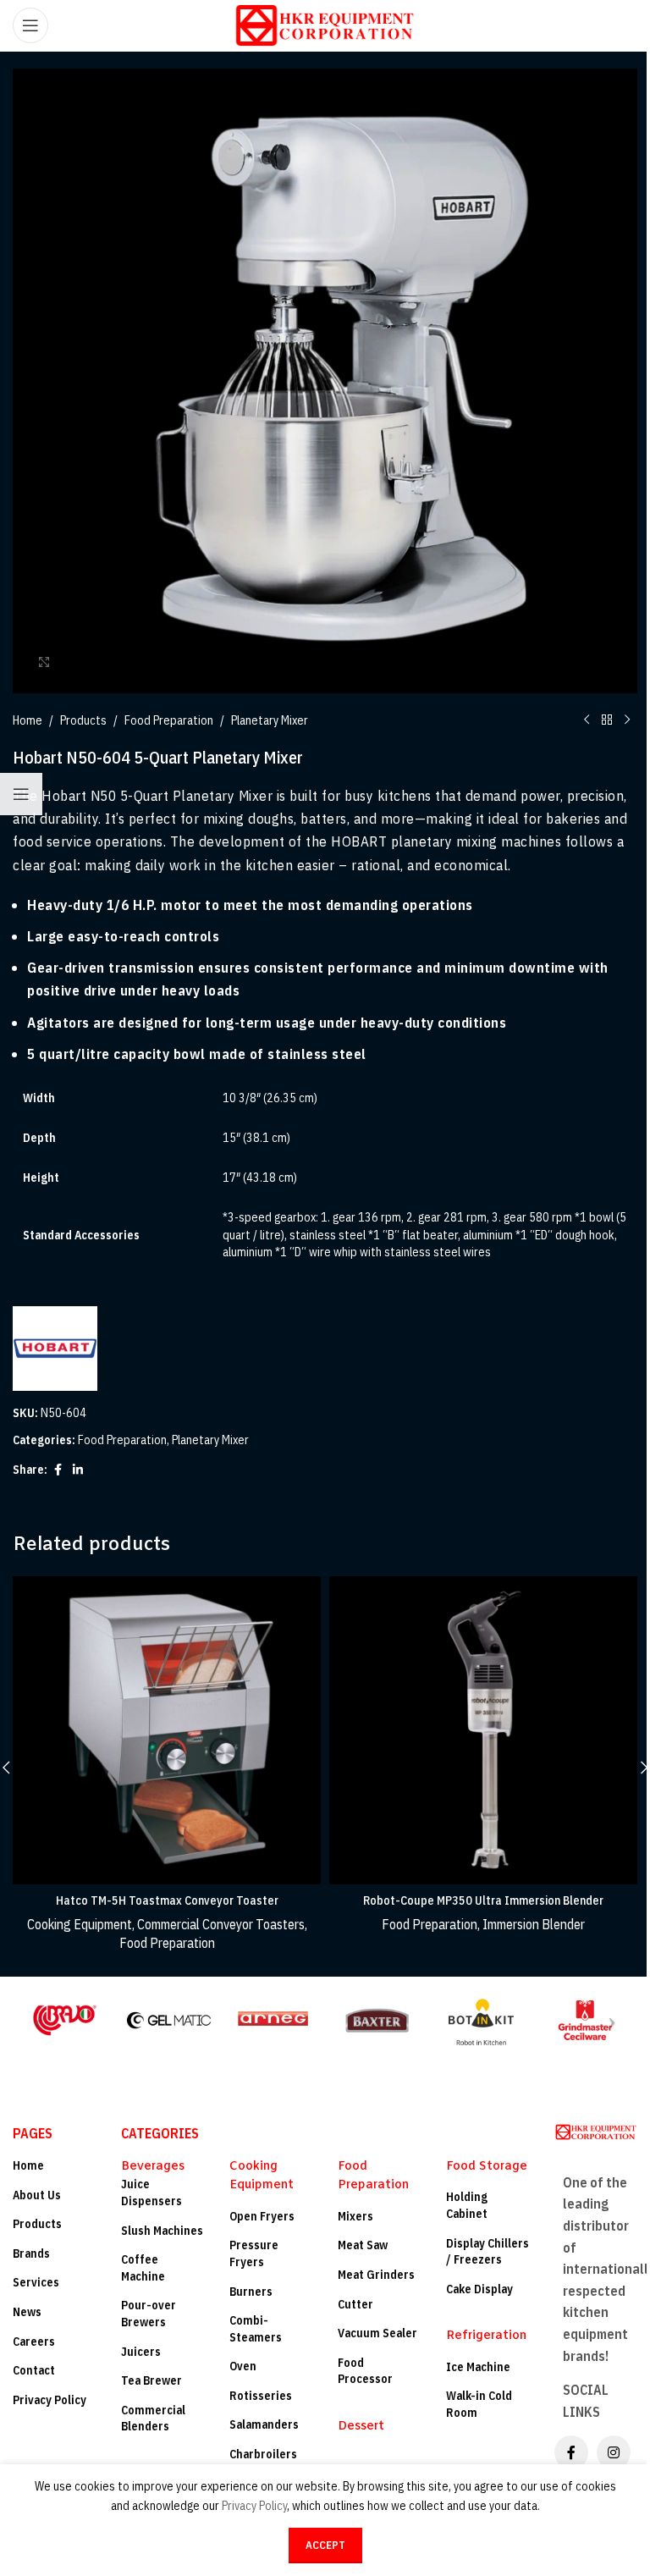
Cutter (355, 2304)
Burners (251, 2292)
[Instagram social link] (614, 2452)
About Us (37, 2195)
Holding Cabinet (467, 2205)
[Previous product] (587, 720)
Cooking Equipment (80, 1924)
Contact (34, 2370)
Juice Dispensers (151, 2193)
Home (28, 720)
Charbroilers (263, 2454)
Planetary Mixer (270, 720)
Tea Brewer (151, 2380)
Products (83, 720)
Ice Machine (478, 2367)
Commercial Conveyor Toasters (221, 1924)
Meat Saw (363, 2245)
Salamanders (264, 2424)
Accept (325, 2545)
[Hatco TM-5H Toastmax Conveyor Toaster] (167, 1730)
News (27, 2312)
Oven (243, 2366)
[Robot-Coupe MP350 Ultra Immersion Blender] (483, 1730)
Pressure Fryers (254, 2253)
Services (36, 2282)
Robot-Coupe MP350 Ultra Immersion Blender (483, 1900)
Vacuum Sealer (377, 2333)
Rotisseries (261, 2396)
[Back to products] (607, 720)
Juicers (141, 2352)
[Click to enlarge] (44, 662)
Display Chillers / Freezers (487, 2252)
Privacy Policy (50, 2400)
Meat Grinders (376, 2275)
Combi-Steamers (256, 2329)
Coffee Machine (143, 2268)
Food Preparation (169, 720)
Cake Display (479, 2289)
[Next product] (627, 720)
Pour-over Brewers (149, 2314)
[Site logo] (325, 25)
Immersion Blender (534, 1924)
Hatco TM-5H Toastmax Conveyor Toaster (167, 1900)
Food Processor (365, 2371)
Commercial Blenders (153, 2419)
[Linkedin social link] (78, 1470)
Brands (31, 2253)
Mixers (355, 2216)
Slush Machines (162, 2231)
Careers (34, 2342)
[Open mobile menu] (30, 25)
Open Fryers (262, 2216)
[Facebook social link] (58, 1470)
